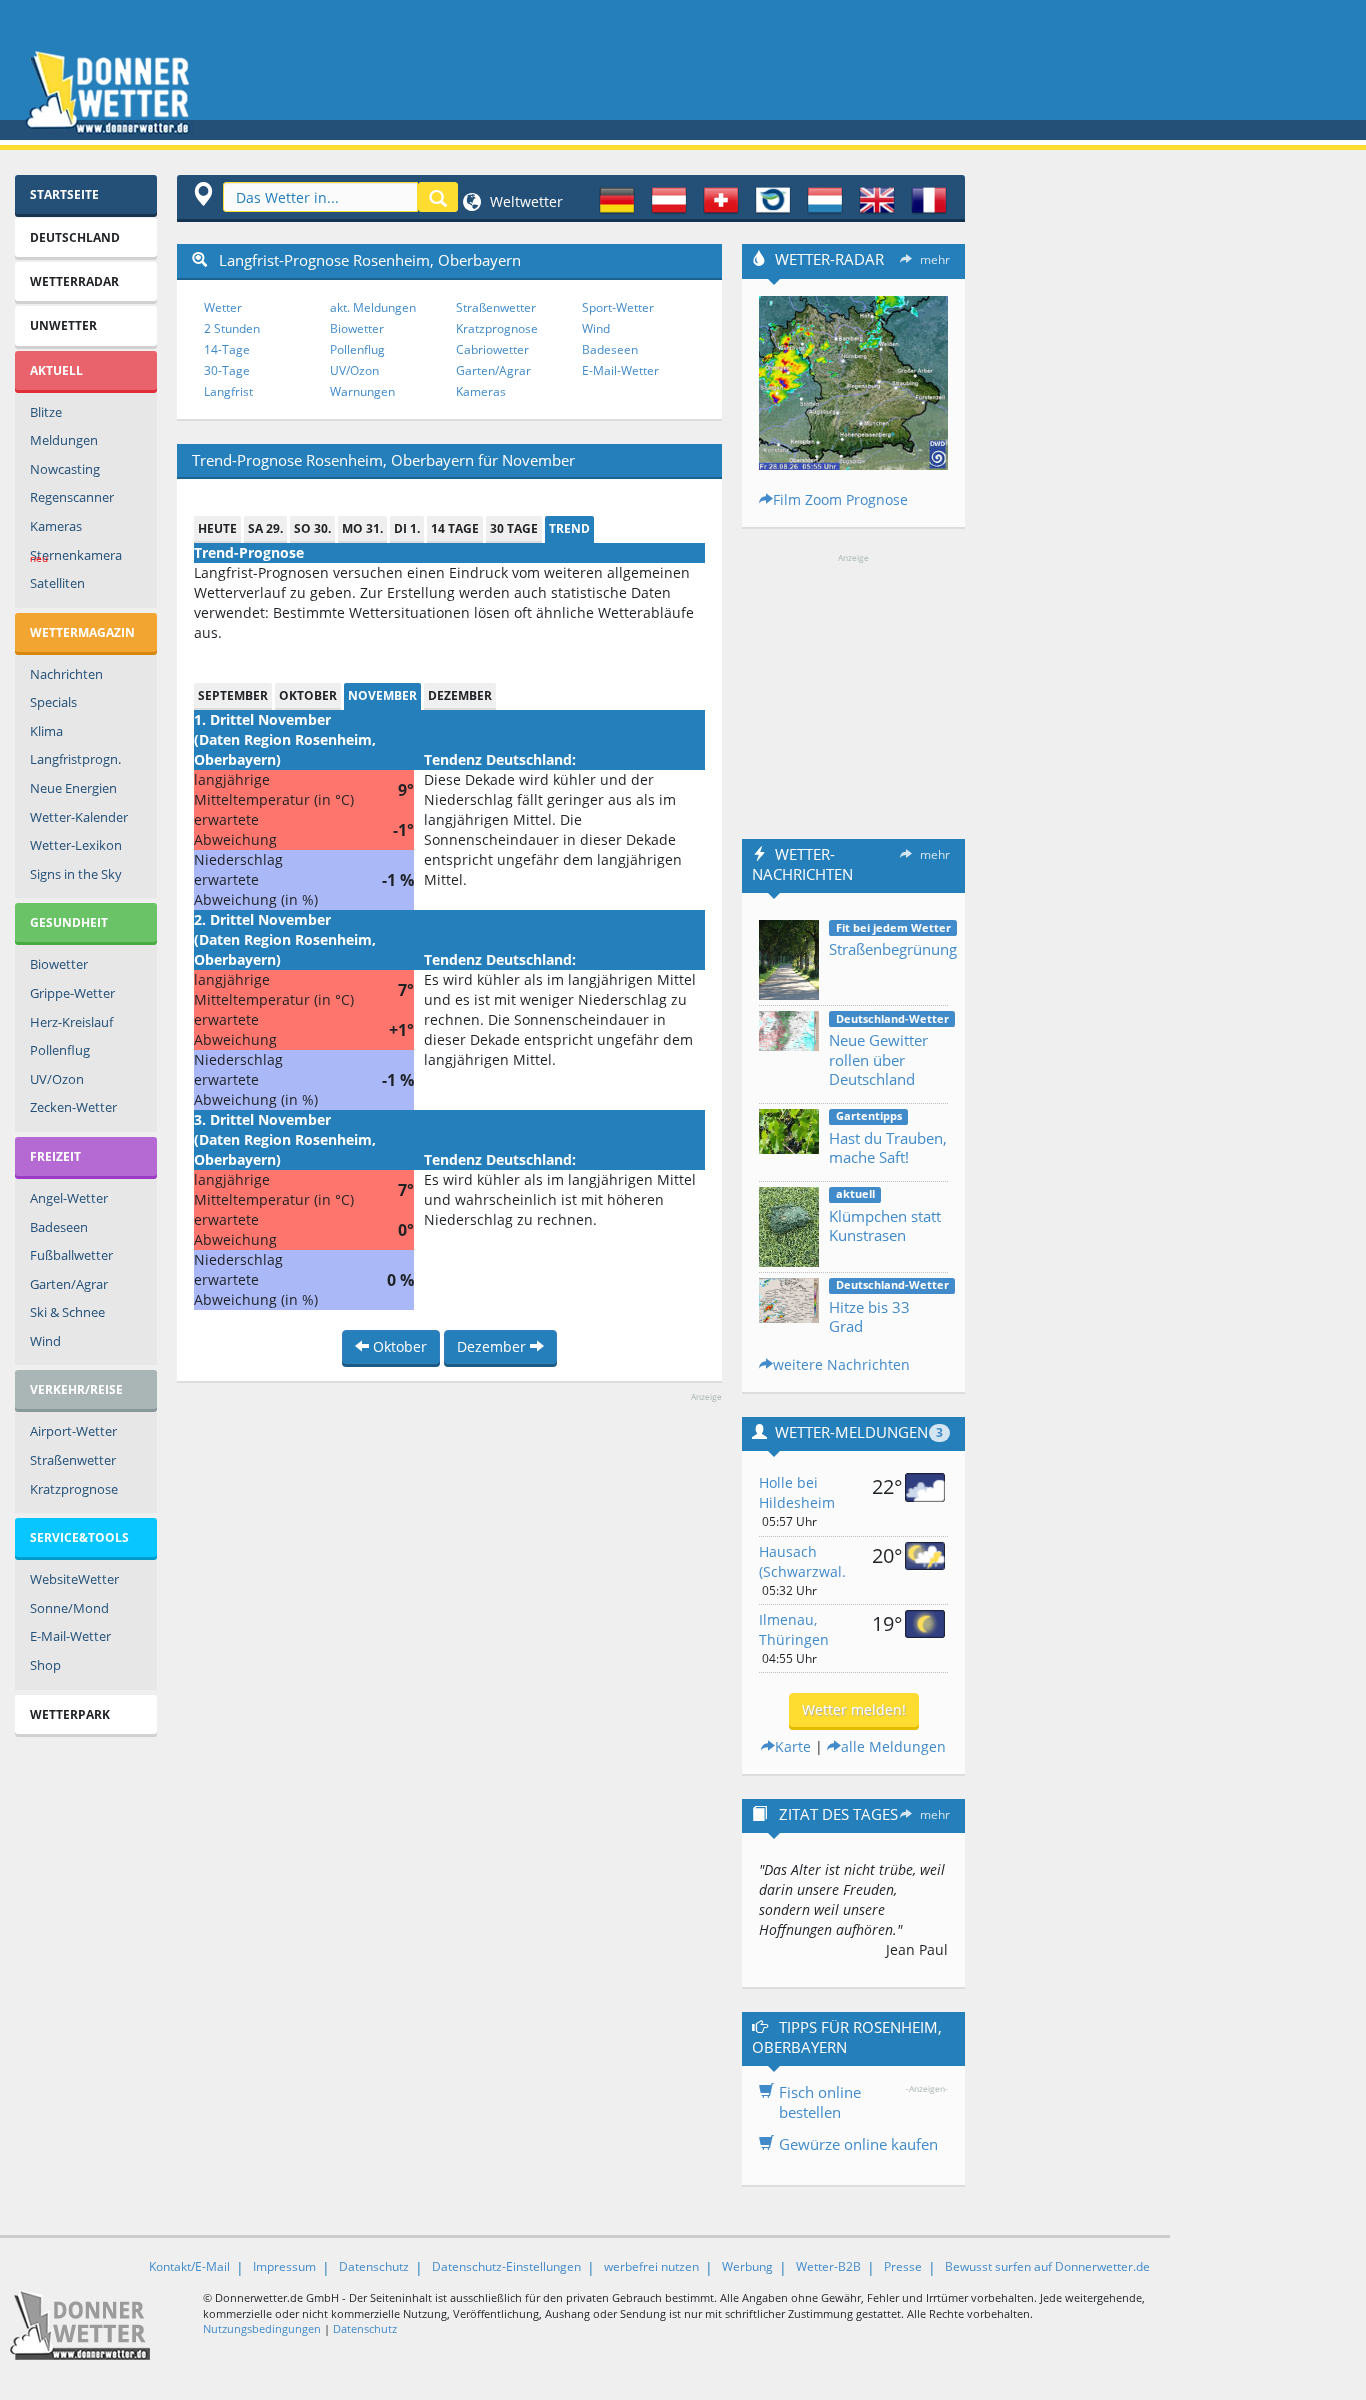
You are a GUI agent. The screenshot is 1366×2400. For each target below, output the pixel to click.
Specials (53, 702)
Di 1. (407, 528)
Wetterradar (74, 281)
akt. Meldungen (373, 307)
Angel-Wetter (69, 1198)
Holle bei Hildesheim (797, 1492)
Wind (45, 1341)
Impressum (284, 2266)
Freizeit (55, 1156)
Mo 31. (362, 528)
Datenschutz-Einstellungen (506, 2266)
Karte (793, 1746)
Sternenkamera (76, 556)
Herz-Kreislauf (71, 1022)
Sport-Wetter (618, 307)
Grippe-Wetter (72, 993)
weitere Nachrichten (841, 1364)
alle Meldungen (893, 1746)
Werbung (747, 2266)
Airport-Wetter (73, 1431)
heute (217, 528)
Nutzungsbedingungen (262, 2328)
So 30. (312, 528)
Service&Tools (79, 1537)
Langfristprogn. (75, 759)
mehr (935, 259)
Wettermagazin (82, 632)
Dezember (460, 695)
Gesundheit (69, 922)
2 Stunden (232, 328)
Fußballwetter (71, 1255)
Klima (46, 731)
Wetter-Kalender (79, 817)
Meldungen (64, 440)
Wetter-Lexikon (76, 845)
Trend (569, 528)
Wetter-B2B (828, 2266)
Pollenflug (60, 1050)
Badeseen (59, 1227)
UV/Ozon (57, 1079)
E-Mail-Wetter (70, 1636)
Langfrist (228, 391)
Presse (903, 2266)
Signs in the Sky (76, 874)
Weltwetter (524, 201)
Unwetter (63, 325)
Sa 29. (265, 528)
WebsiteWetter (74, 1579)
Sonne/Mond (69, 1608)
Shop (45, 1665)
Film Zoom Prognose (840, 499)
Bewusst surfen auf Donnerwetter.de (1047, 2266)
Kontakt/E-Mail (189, 2266)
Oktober (308, 695)
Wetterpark (70, 1714)
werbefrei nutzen (651, 2266)
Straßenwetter (73, 1460)
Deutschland (75, 237)
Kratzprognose (74, 1489)
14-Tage (227, 349)
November (382, 695)
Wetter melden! (854, 1709)
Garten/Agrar (69, 1284)
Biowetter (59, 964)
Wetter (223, 307)
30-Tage (227, 370)
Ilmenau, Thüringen (794, 1629)
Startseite (64, 194)
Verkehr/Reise (76, 1389)
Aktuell (56, 370)
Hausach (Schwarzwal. (802, 1561)
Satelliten (57, 583)
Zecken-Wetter (73, 1107)
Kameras (56, 526)
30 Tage (514, 528)
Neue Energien (73, 788)
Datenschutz (374, 2266)
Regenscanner (72, 497)
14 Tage (455, 528)
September (233, 695)
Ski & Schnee (67, 1312)
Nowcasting (65, 469)
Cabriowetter (492, 349)
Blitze (46, 412)
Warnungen (362, 391)
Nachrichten (66, 674)
